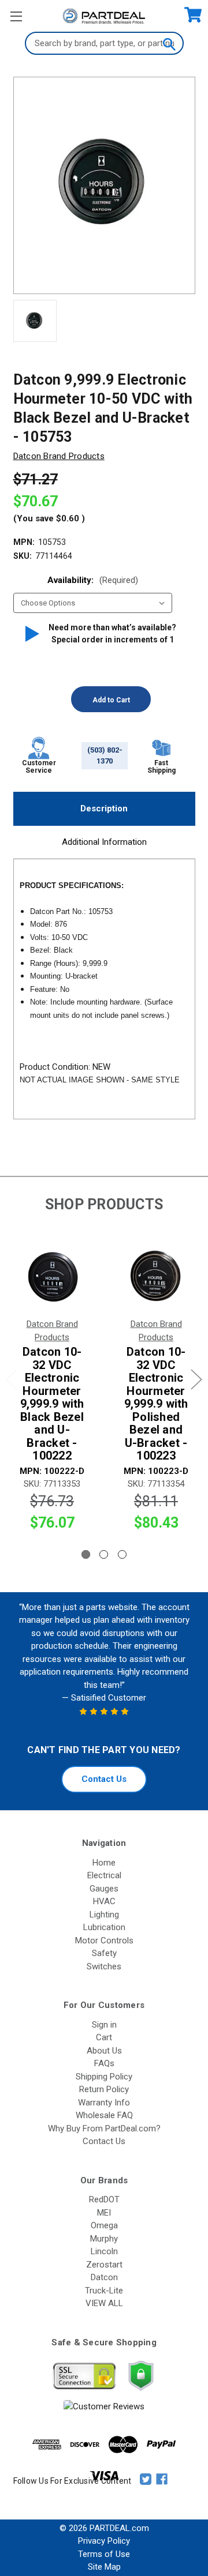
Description (104, 808)
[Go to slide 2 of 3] (104, 1554)
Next (196, 1379)
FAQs (104, 2063)
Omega (104, 2225)
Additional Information (104, 842)
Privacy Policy (104, 2541)
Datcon (104, 2277)
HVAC (104, 1901)
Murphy (104, 2239)
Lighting (104, 1915)
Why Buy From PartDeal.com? (104, 2129)
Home (104, 1863)
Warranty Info (104, 2103)
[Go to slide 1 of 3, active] (86, 1554)
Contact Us (104, 1779)
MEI (104, 2213)
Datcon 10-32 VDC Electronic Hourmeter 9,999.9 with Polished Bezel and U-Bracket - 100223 (156, 1404)
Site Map (104, 2567)
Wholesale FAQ (104, 2115)
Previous (12, 1379)
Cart (104, 2037)
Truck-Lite (104, 2291)
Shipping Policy (104, 2077)
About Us (104, 2051)
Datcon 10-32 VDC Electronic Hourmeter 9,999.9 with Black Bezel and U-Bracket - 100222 (52, 1404)
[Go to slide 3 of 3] (122, 1554)
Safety (104, 1953)
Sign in (104, 2025)
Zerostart (104, 2265)
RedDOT (104, 2199)
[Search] (169, 43)
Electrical (104, 1875)
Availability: (93, 580)
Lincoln (104, 2251)
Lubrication (104, 1927)
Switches (104, 1966)
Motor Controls (104, 1941)
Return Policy (104, 2089)
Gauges (104, 1889)
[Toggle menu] (16, 16)
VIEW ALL (104, 2303)
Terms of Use (104, 2554)
